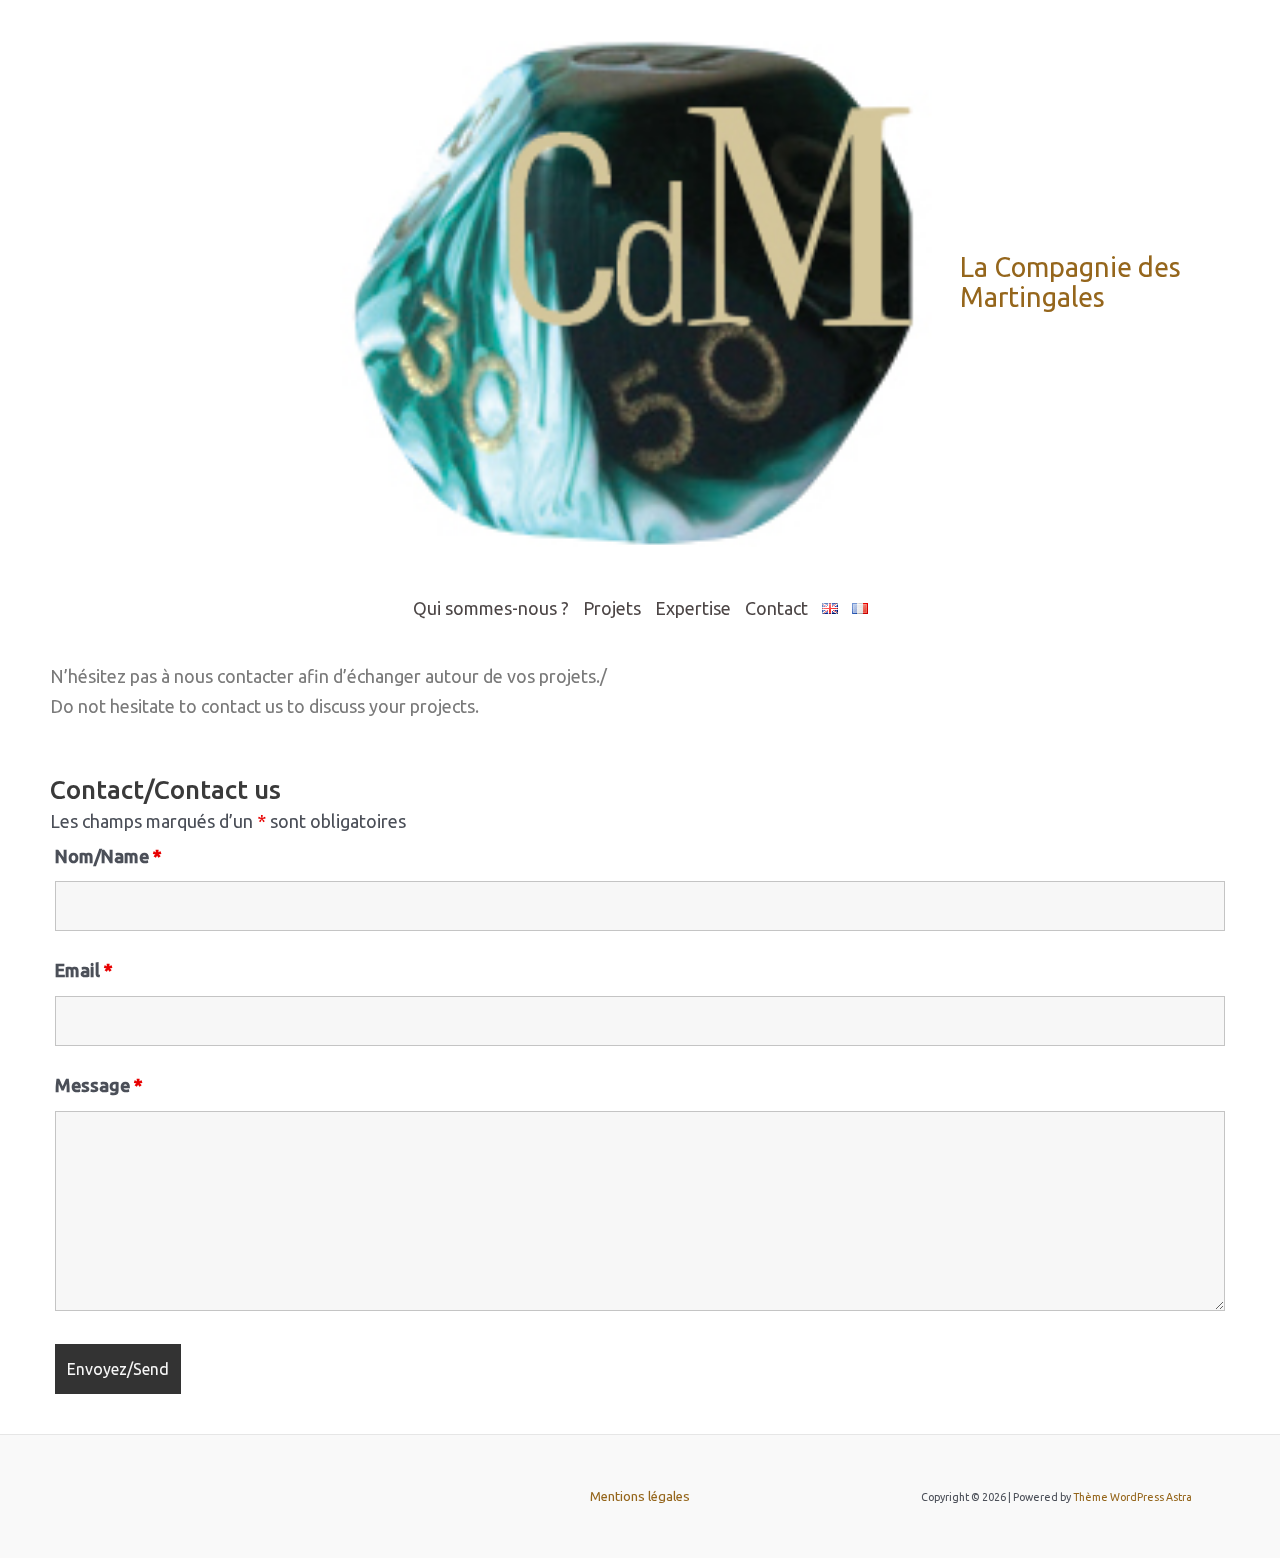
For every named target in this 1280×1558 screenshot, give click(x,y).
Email (84, 970)
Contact (776, 608)
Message (99, 1085)
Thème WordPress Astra (1132, 1497)
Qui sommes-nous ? (491, 608)
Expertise (693, 608)
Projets (612, 608)
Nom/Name (108, 856)
